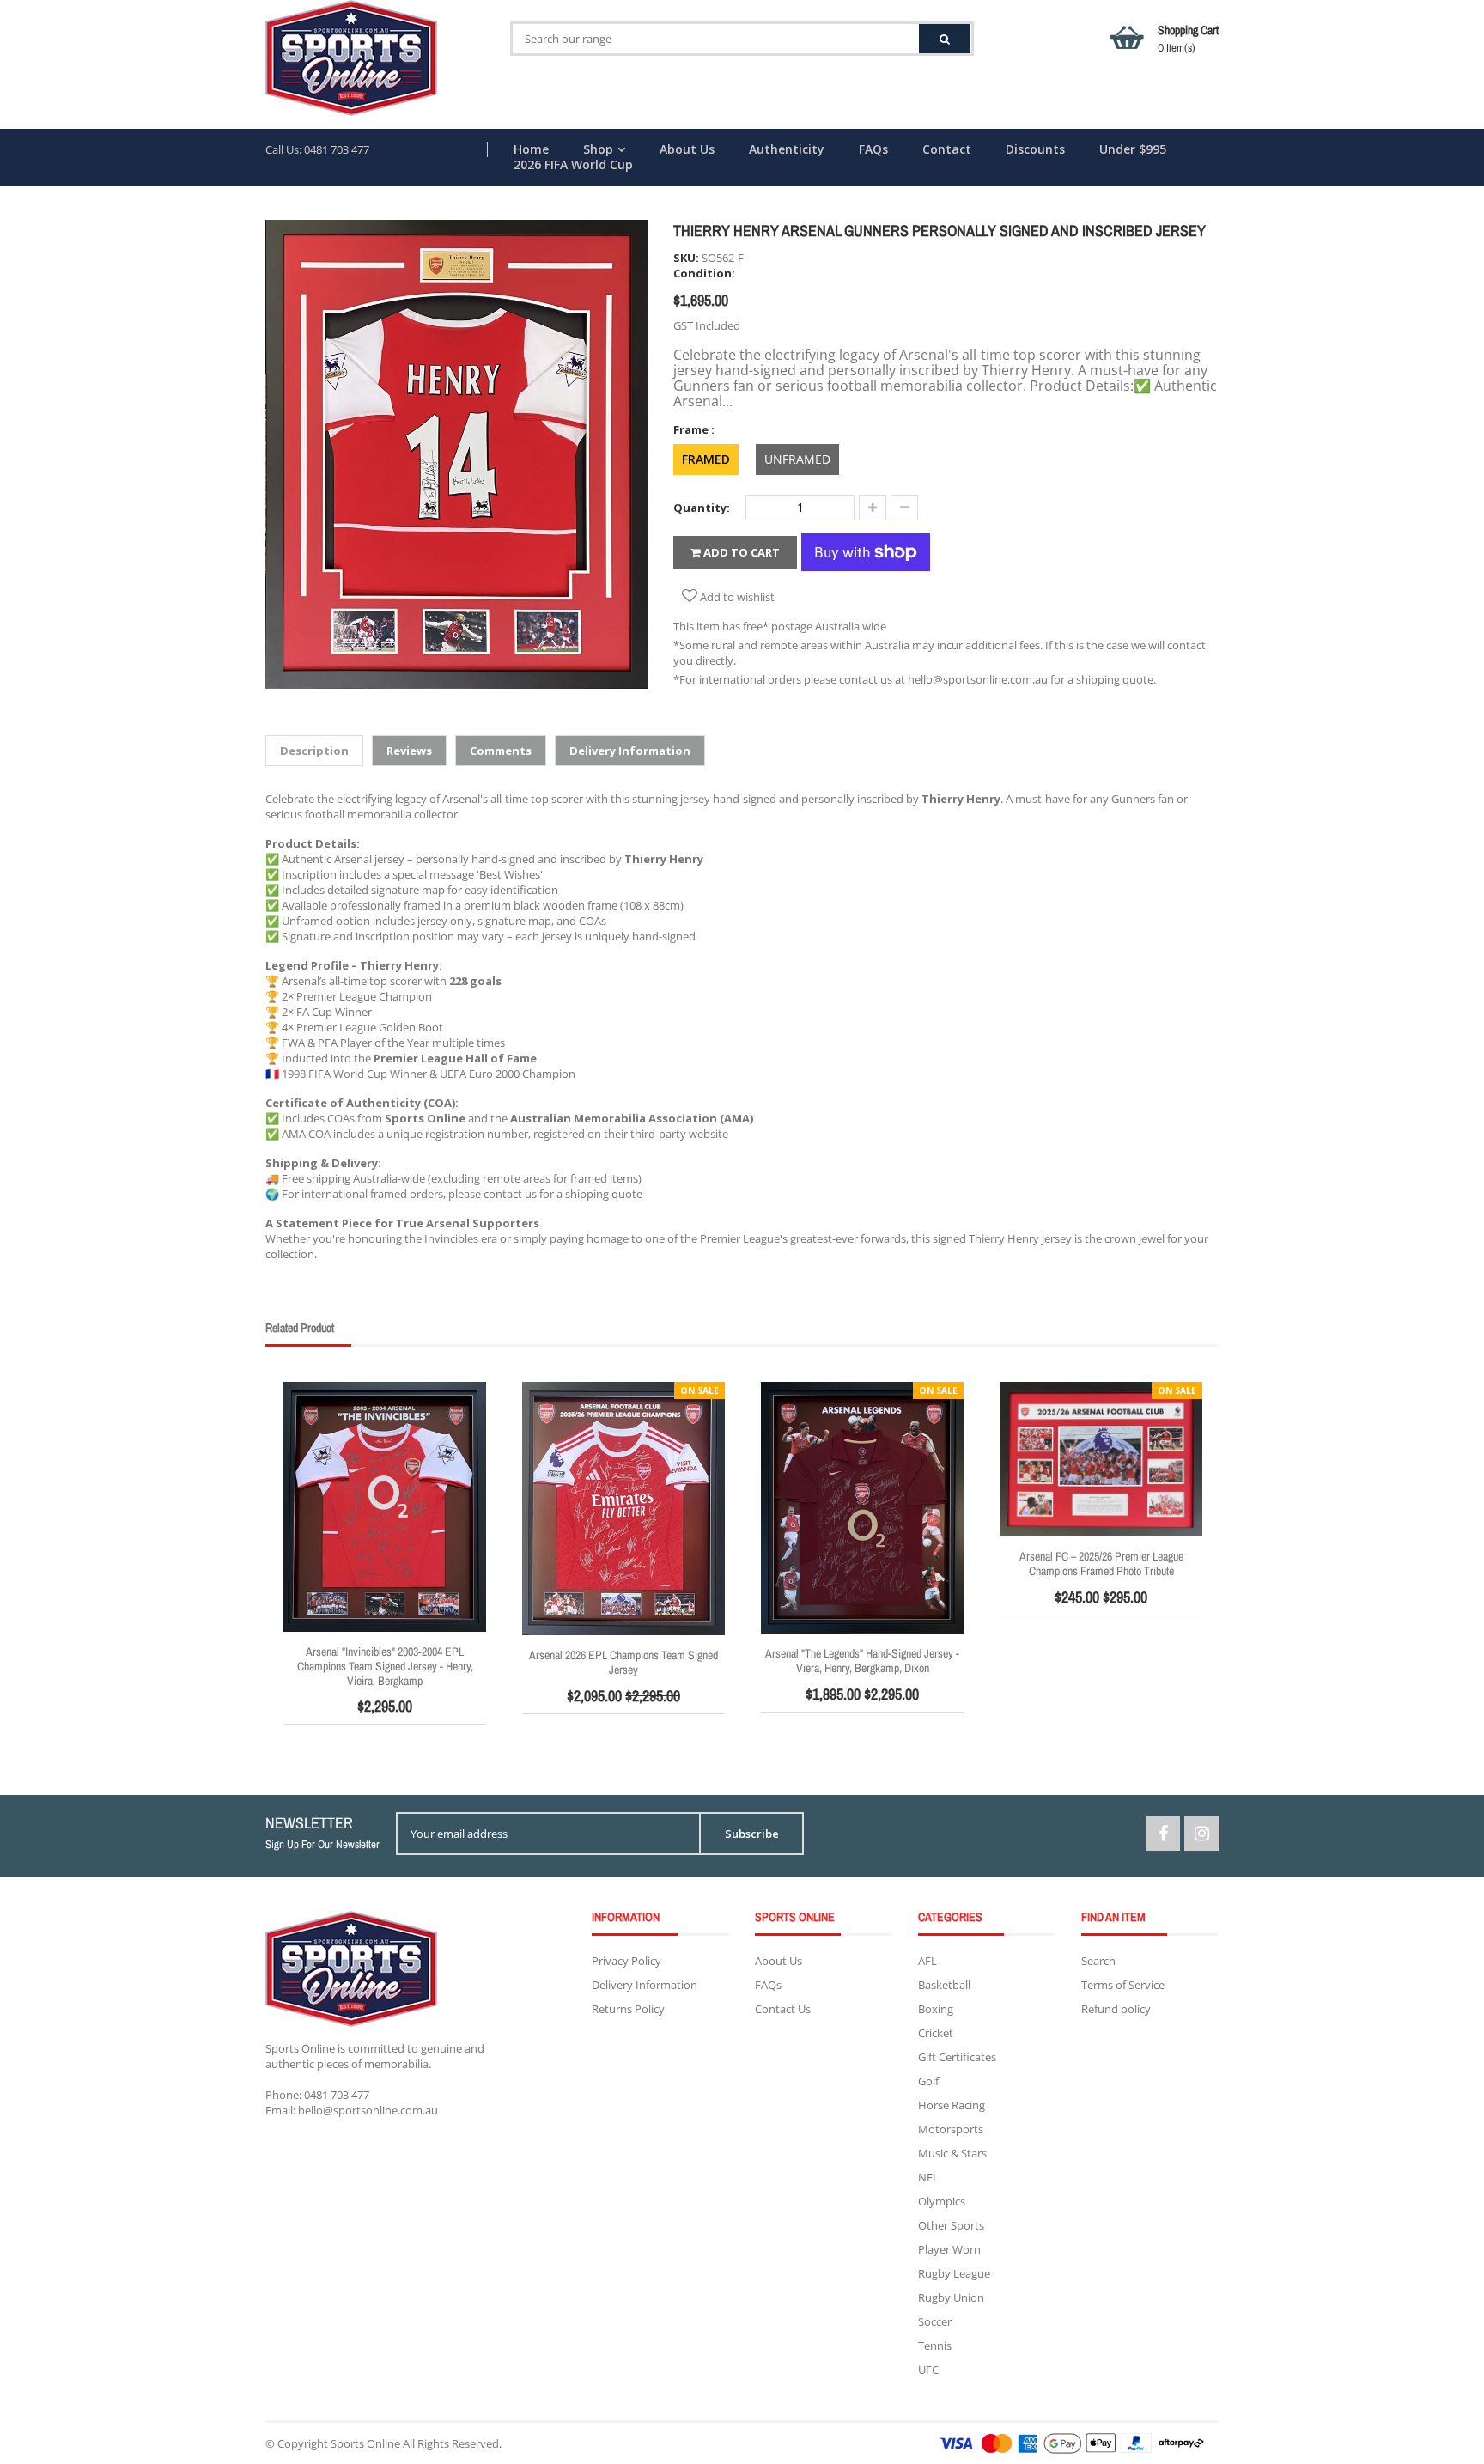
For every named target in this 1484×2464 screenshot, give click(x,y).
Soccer (935, 2321)
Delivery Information (645, 1985)
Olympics (942, 2201)
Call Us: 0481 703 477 (317, 149)
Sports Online (365, 2443)
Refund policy (1116, 2009)
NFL (928, 2177)
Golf (928, 2081)
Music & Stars (952, 2153)
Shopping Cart (1188, 39)
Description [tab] (314, 751)
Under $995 (1133, 149)
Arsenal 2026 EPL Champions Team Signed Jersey (623, 1662)
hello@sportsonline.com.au (978, 679)
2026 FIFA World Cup (573, 165)
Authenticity (787, 149)
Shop (598, 149)
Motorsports (951, 2129)
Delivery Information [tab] (630, 751)
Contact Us (783, 2009)
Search (1098, 1961)
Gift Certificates (957, 2057)
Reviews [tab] (409, 751)
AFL (927, 1961)
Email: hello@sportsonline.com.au (352, 2110)
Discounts (1035, 149)
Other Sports (951, 2225)
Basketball (944, 1985)
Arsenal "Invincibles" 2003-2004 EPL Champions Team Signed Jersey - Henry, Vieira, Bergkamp (385, 1666)
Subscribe (752, 1834)
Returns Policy (628, 2009)
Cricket (936, 2033)
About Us (687, 149)
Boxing (936, 2009)
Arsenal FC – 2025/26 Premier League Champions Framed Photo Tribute (1101, 1564)
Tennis (935, 2345)
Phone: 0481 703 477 (317, 2095)
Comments (501, 751)
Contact (947, 149)
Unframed (797, 459)
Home (531, 149)
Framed (706, 459)
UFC (928, 2370)
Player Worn (949, 2249)
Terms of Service (1123, 1985)
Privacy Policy (626, 1961)
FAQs (873, 149)
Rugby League (954, 2273)
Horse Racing (952, 2105)
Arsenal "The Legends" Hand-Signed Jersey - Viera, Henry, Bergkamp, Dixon (862, 1661)
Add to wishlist (736, 597)
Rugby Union (951, 2297)
